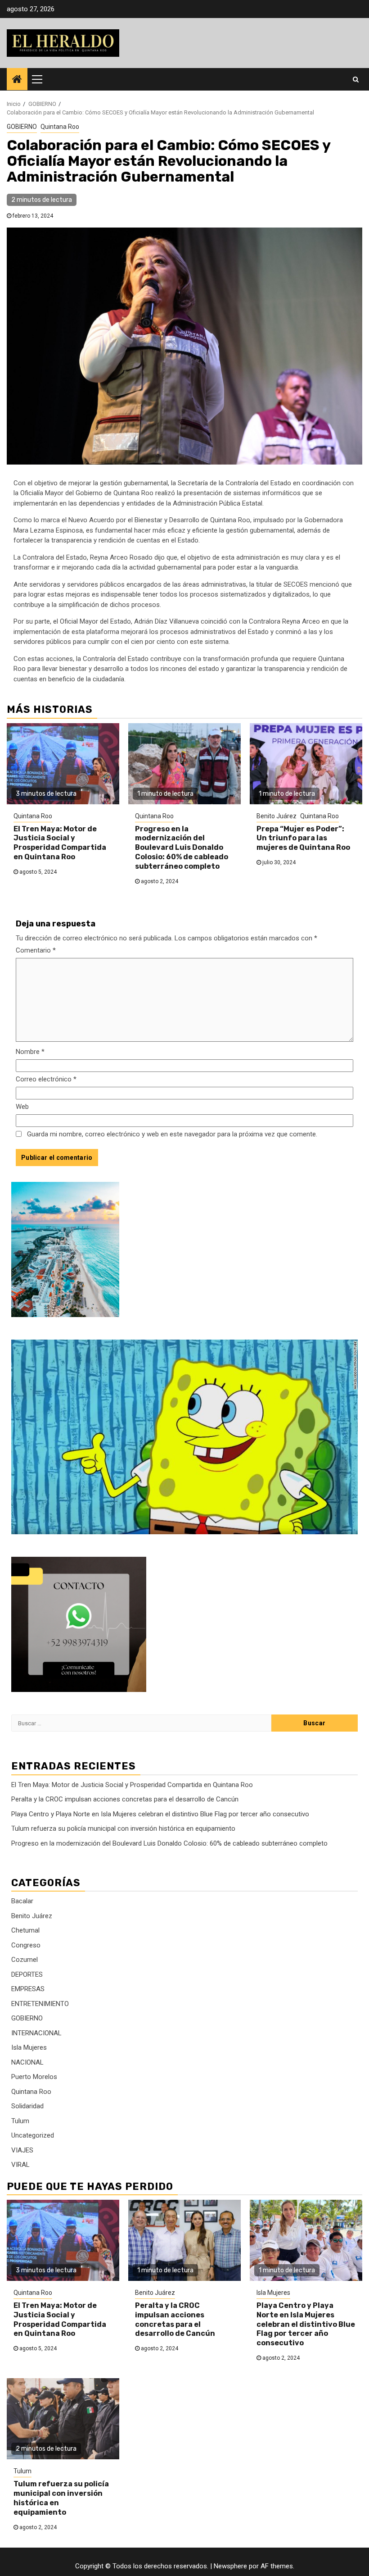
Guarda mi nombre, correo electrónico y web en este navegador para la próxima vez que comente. (172, 1134)
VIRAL (20, 2165)
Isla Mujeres (29, 2047)
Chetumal (25, 1930)
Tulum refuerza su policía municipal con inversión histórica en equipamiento (123, 1828)
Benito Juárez (277, 816)
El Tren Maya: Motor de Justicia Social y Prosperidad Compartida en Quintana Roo (60, 843)
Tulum (20, 2121)
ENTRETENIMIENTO (40, 2004)
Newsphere (230, 2566)
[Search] (356, 79)
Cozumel (25, 1960)
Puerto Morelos (34, 2077)
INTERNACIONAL (36, 2033)
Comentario (36, 950)
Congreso (26, 1945)
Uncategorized (33, 2135)
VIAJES (22, 2150)
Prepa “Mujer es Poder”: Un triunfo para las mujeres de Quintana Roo (303, 838)
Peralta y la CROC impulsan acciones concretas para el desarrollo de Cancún (125, 1799)
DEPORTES (27, 1974)
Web (22, 1107)
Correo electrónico (46, 1079)
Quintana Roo (60, 127)
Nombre (30, 1052)
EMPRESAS (28, 1989)
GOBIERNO (22, 127)
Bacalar (22, 1901)
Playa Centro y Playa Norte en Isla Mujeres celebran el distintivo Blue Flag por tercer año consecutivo (160, 1814)
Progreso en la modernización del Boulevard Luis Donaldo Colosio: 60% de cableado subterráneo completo (182, 848)
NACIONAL (27, 2062)
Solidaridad (27, 2106)
